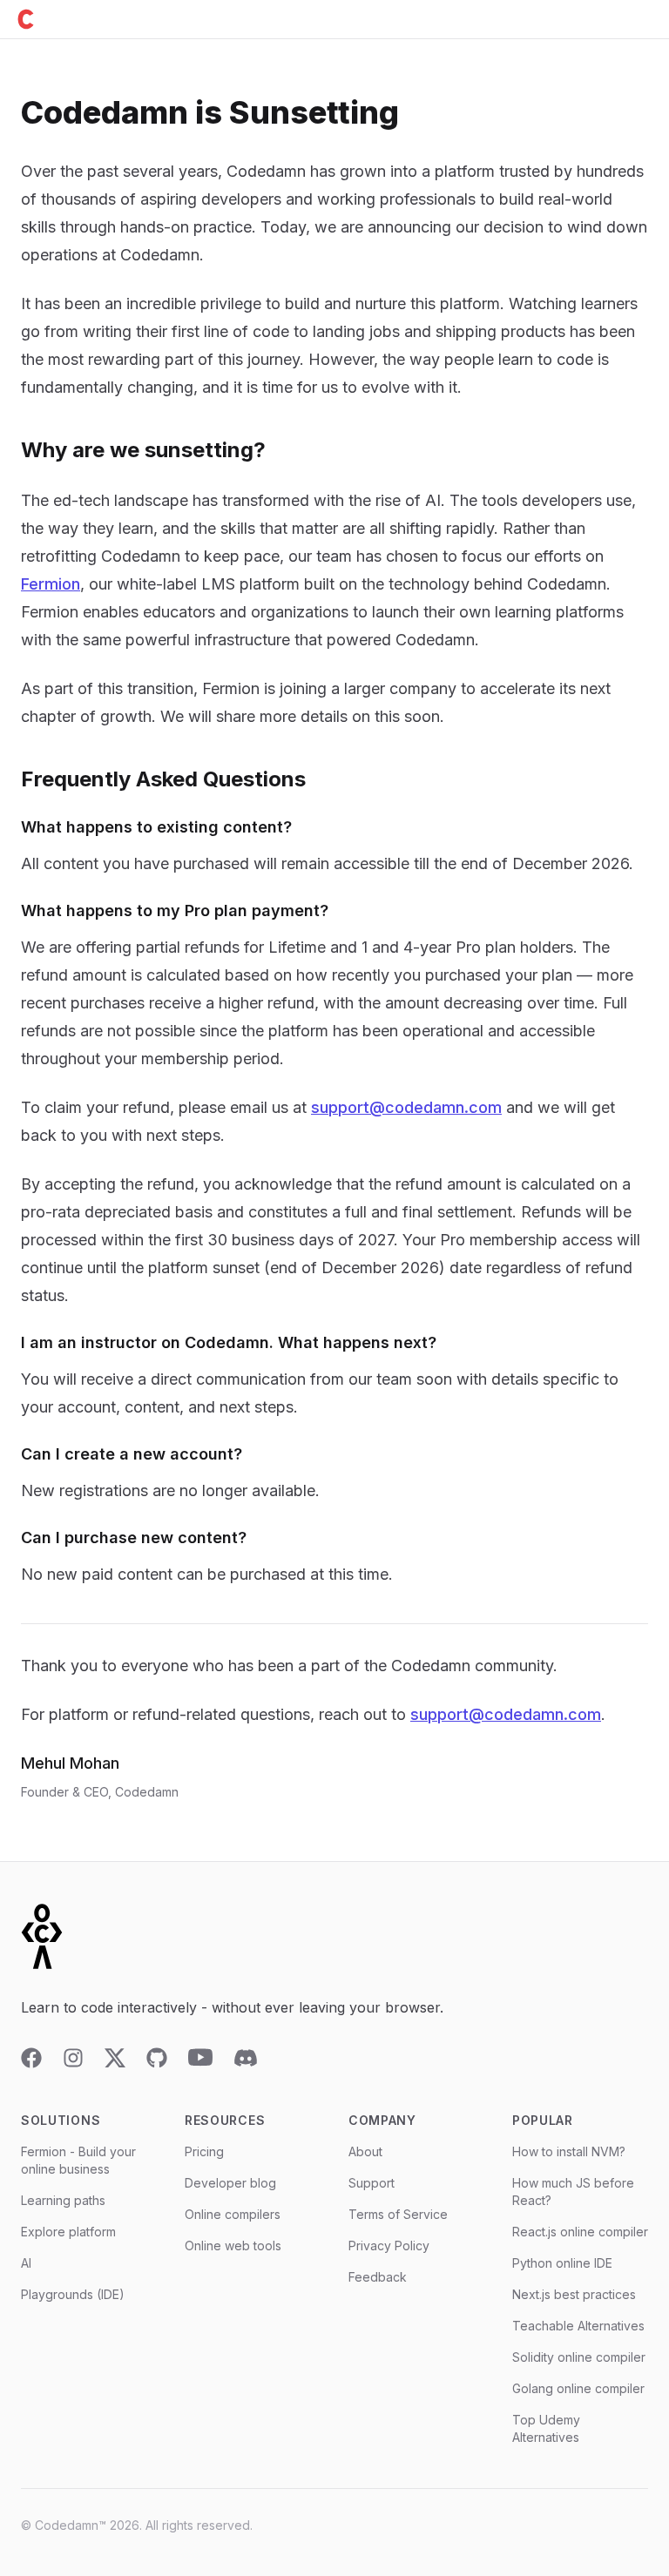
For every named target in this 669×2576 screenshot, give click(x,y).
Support (372, 2183)
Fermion (51, 584)
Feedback (378, 2277)
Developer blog (230, 2183)
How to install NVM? (569, 2151)
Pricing (204, 2151)
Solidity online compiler (579, 2357)
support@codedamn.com (406, 1107)
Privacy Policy (389, 2246)
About (365, 2151)
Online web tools (233, 2246)
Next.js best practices (574, 2294)
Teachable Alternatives (578, 2326)
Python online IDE (562, 2263)
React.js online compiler (580, 2232)
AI (26, 2263)
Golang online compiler (578, 2388)
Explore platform (68, 2232)
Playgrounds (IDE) (73, 2294)
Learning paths (63, 2200)
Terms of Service (398, 2214)
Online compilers (233, 2214)
